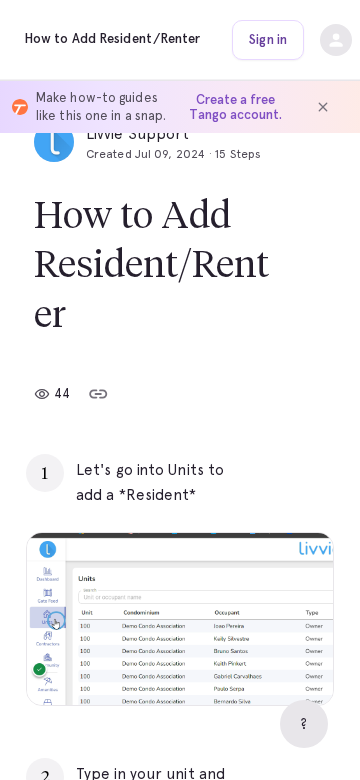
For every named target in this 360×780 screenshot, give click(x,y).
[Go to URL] (276, 470)
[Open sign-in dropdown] (336, 40)
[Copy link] (98, 394)
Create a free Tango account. (235, 107)
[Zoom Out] (249, 665)
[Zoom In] (293, 665)
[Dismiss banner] (323, 107)
